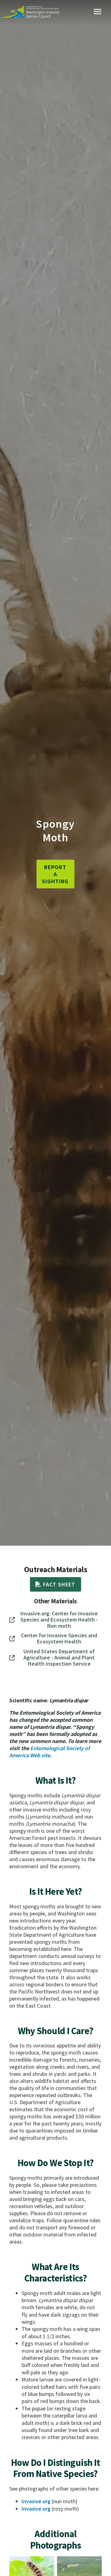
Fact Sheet (59, 1584)
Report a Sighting (55, 874)
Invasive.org (36, 2501)
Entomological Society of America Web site (49, 1752)
